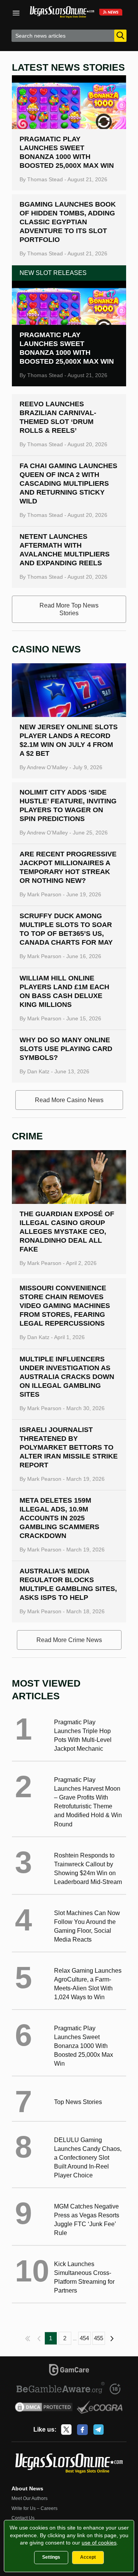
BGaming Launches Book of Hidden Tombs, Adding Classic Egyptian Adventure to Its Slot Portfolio (68, 222)
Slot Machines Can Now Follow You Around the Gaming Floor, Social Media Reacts (87, 1926)
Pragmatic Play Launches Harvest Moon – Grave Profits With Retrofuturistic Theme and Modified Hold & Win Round (88, 1802)
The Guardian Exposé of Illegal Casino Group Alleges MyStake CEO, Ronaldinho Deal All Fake (67, 1232)
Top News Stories (78, 2102)
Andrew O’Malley (47, 767)
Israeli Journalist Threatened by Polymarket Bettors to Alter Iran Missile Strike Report (69, 1447)
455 (99, 2338)
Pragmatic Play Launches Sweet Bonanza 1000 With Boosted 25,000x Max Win (84, 2046)
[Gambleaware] (61, 2389)
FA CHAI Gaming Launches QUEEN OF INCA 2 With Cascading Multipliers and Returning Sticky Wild (68, 483)
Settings (51, 2557)
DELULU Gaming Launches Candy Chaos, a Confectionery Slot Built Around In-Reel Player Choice (88, 2158)
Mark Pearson (44, 894)
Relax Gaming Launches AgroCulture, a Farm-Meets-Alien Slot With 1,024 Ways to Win (88, 1984)
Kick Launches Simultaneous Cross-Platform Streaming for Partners (84, 2277)
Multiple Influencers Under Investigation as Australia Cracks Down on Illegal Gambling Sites (67, 1377)
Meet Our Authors (30, 2498)
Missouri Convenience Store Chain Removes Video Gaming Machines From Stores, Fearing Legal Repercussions (65, 1306)
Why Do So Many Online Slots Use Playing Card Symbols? (66, 1049)
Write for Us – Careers (34, 2508)
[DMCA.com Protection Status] (44, 2408)
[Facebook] (82, 2430)
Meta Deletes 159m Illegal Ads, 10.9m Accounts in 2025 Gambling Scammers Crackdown (59, 1518)
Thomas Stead (45, 179)
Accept (88, 2557)
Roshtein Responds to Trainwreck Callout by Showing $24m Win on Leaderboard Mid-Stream (88, 1869)
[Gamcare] (69, 2371)
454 (84, 2338)
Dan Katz (38, 1071)
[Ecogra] (100, 2408)
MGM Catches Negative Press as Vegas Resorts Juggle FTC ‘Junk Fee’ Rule (87, 2220)
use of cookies (99, 2543)
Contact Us (23, 2518)
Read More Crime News (69, 1640)
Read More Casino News (69, 1100)
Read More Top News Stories (69, 609)
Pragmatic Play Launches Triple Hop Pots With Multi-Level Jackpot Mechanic (83, 1735)
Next (113, 2338)
